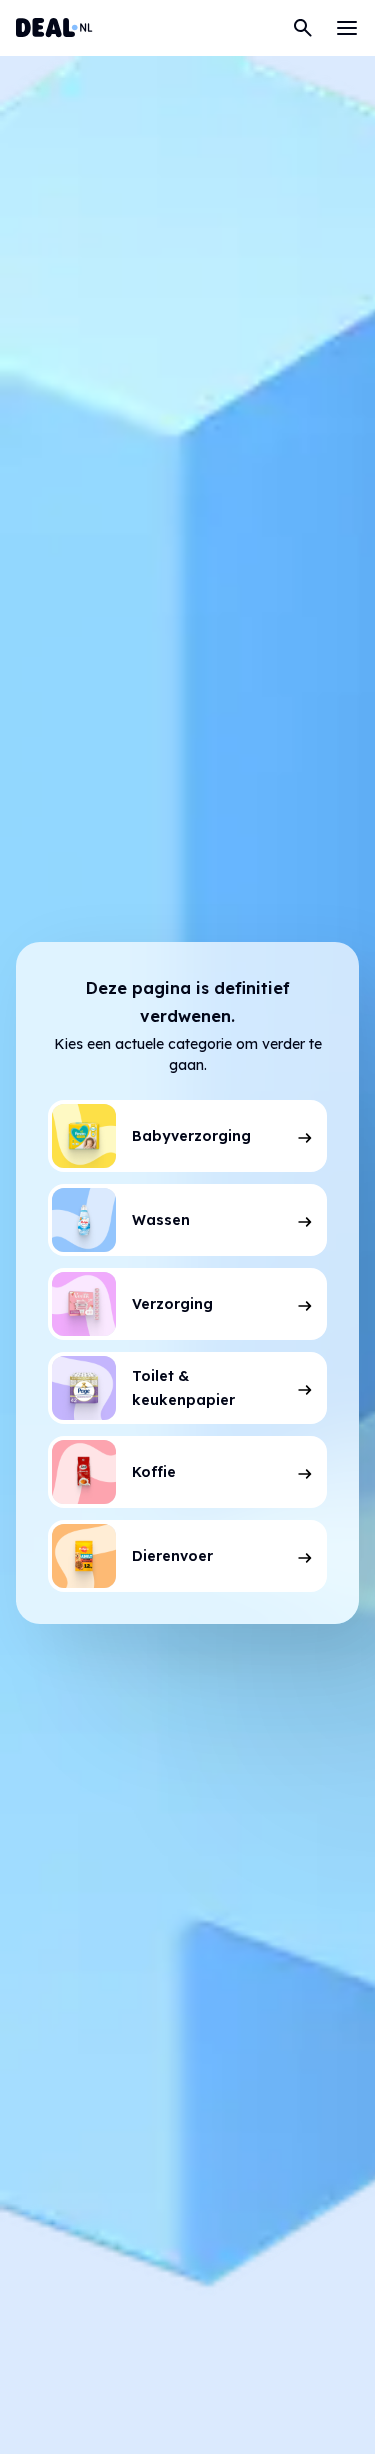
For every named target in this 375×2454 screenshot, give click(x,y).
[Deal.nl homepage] (54, 28)
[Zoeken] (303, 28)
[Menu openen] (347, 28)
